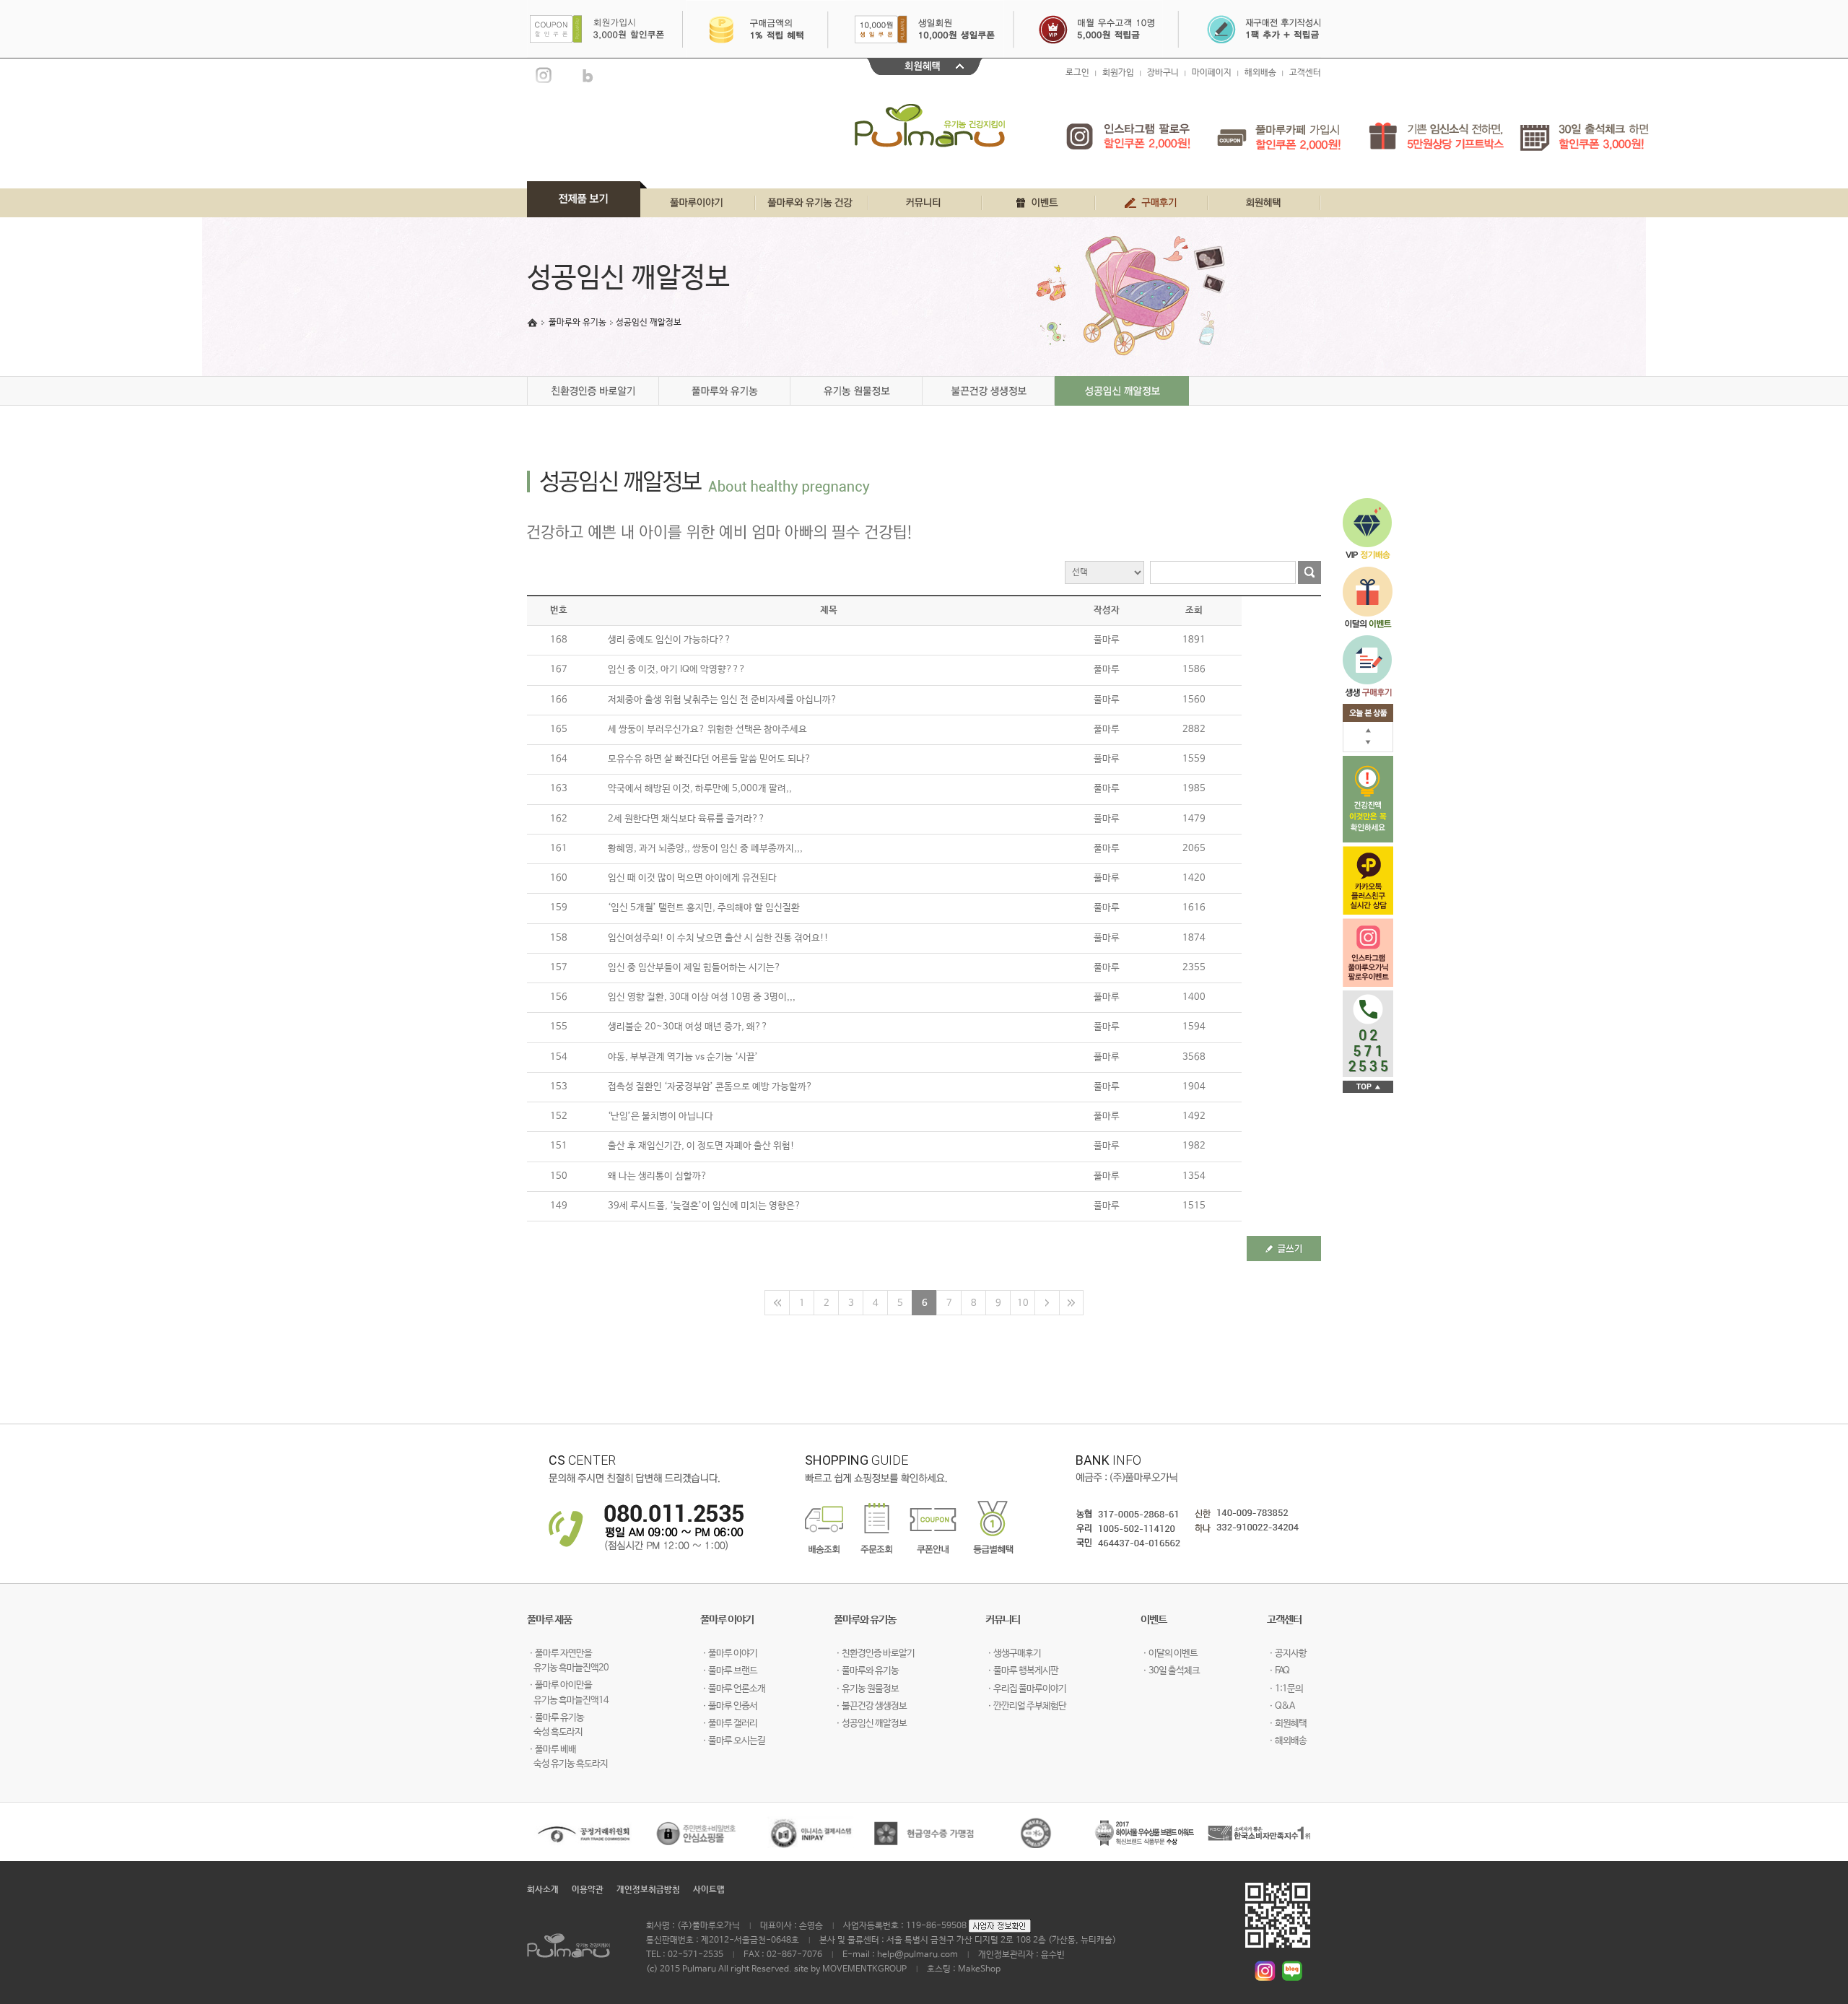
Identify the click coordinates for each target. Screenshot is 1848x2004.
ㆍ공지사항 (1287, 1654)
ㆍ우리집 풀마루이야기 (1026, 1689)
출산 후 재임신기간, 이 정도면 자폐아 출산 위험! (701, 1146)
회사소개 (543, 1890)
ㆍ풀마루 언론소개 (733, 1689)
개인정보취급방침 (648, 1890)
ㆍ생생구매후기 (1013, 1654)
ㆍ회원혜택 (1287, 1724)
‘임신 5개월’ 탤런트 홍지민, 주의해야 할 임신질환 (704, 908)
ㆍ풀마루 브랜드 (729, 1671)
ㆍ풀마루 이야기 (729, 1654)
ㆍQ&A (1281, 1706)
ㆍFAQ (1278, 1671)
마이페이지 (1212, 73)
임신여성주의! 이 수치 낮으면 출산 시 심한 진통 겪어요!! (718, 938)
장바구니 (1163, 73)
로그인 (1077, 73)
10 (1023, 1303)
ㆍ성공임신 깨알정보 (870, 1724)
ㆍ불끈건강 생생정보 (870, 1706)
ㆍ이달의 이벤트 (1169, 1654)
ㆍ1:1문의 (1285, 1689)
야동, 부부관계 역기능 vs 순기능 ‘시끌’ (683, 1057)
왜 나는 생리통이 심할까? (658, 1176)
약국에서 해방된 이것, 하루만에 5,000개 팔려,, (700, 789)
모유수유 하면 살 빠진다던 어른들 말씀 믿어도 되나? (710, 759)
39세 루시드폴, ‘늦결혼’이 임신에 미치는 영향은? (705, 1206)
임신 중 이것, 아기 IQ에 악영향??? (677, 670)
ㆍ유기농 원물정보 (866, 1689)
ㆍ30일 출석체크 (1170, 1671)
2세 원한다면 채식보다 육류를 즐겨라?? (687, 819)
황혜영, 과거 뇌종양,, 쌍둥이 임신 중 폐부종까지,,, (705, 849)
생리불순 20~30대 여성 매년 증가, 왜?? (688, 1027)
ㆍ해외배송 (1287, 1741)
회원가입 (1118, 73)
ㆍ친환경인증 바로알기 (874, 1654)
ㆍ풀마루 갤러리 (729, 1724)
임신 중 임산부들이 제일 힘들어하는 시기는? (694, 968)
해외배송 (1260, 73)
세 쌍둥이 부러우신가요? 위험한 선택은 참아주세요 (707, 729)
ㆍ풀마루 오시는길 (733, 1741)
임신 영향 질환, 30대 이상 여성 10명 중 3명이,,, (702, 997)
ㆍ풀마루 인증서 (729, 1706)
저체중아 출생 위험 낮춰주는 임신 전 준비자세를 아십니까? (723, 700)
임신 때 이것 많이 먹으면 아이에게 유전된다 (692, 878)
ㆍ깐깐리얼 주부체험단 (1026, 1706)
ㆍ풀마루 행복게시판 (1022, 1671)
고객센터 (1305, 73)
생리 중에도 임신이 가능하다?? (670, 640)
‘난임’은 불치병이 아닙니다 (661, 1116)
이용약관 (588, 1890)
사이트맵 (709, 1890)
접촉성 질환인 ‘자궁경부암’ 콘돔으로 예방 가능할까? (710, 1087)
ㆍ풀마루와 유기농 (866, 1671)
